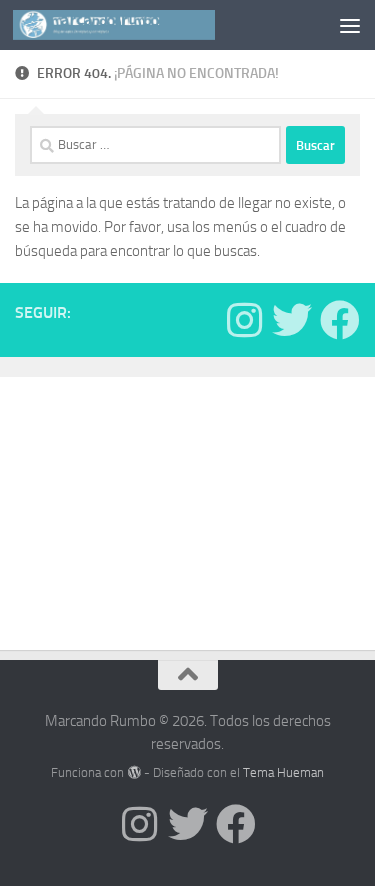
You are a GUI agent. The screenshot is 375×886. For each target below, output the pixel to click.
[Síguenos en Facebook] (340, 320)
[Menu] (350, 25)
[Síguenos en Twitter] (292, 320)
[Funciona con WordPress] (133, 772)
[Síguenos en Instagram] (244, 320)
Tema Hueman (283, 772)
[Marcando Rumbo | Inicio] (148, 25)
